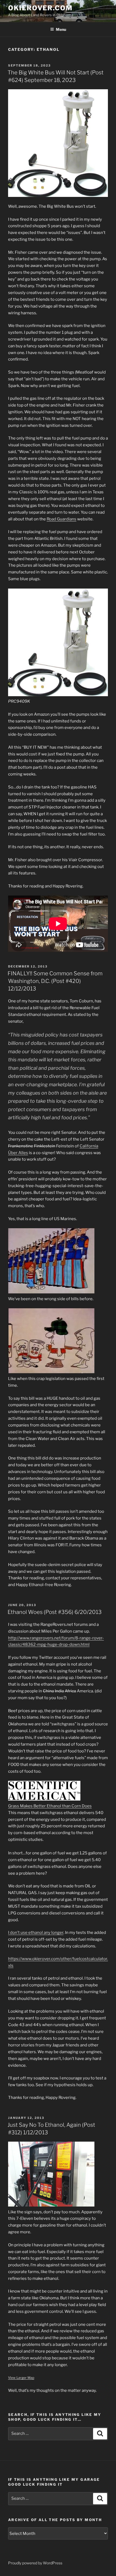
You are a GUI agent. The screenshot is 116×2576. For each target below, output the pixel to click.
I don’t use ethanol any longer (36, 1933)
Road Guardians (62, 519)
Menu (61, 29)
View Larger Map (21, 2378)
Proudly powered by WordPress (35, 2563)
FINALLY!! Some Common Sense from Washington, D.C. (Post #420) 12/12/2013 (55, 981)
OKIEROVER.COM (40, 8)
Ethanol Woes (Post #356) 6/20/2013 (55, 1612)
